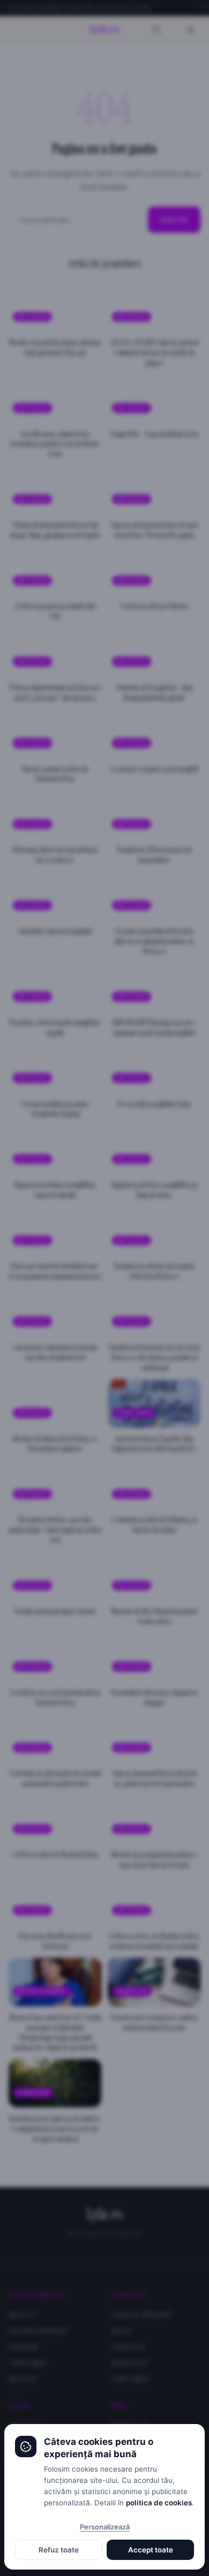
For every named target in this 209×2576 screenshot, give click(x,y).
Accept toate (151, 2550)
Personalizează (105, 2527)
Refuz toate (59, 2550)
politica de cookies (159, 2503)
